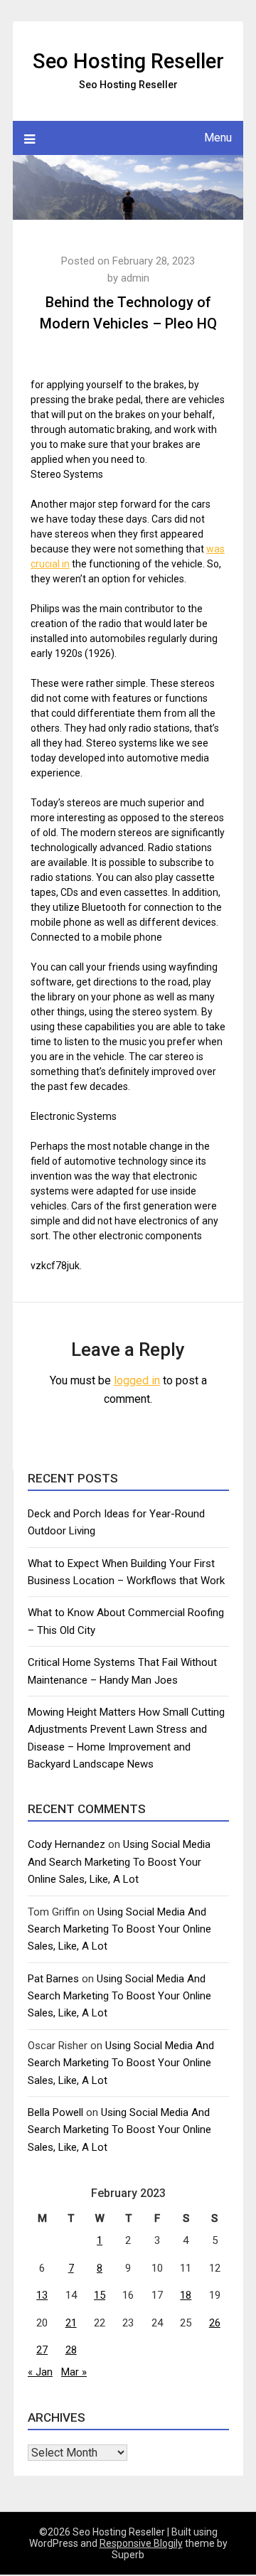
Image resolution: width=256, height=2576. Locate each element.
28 (71, 2350)
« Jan (40, 2372)
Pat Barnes (53, 1979)
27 (42, 2350)
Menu (218, 138)
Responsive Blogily (141, 2543)
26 (215, 2323)
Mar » (74, 2372)
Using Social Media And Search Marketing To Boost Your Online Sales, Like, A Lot (119, 1862)
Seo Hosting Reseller (128, 61)
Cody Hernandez (66, 1844)
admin (135, 278)
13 (42, 2295)
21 (71, 2323)
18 (186, 2295)
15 (100, 2295)
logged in (137, 1380)
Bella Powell (55, 2112)
